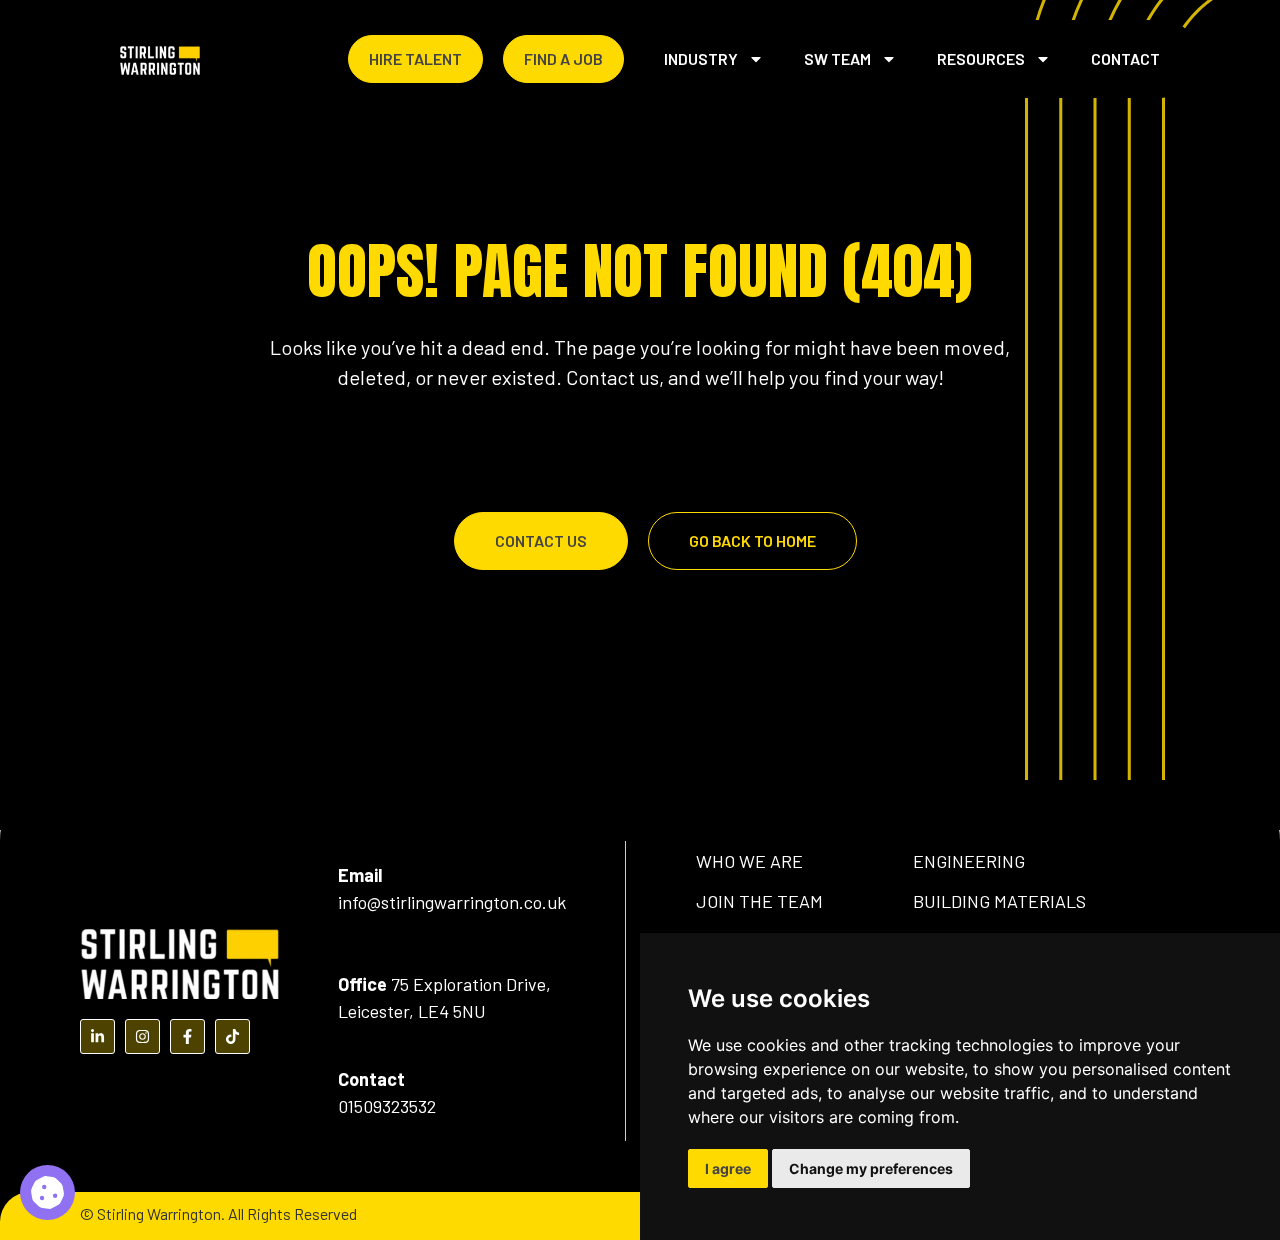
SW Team (837, 58)
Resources (981, 58)
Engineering (969, 861)
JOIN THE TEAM (759, 901)
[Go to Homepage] (160, 59)
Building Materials (999, 901)
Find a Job (563, 58)
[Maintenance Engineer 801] (47, 1192)
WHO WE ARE (749, 861)
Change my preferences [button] (871, 1168)
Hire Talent (415, 58)
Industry (701, 58)
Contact (1125, 58)
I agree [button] (728, 1168)
